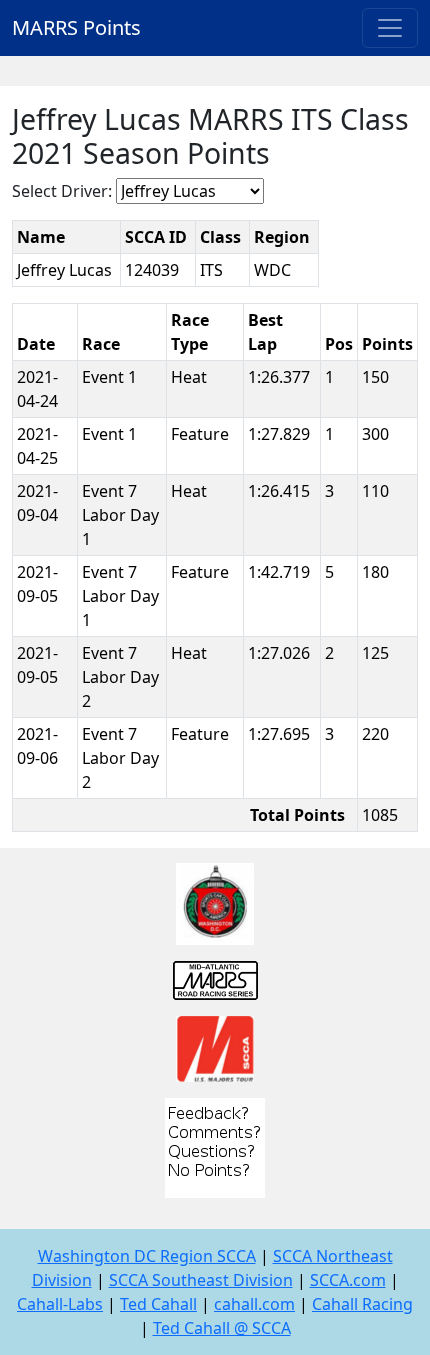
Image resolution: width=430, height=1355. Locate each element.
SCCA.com (348, 1280)
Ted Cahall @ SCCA (222, 1328)
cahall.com (254, 1304)
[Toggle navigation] (390, 28)
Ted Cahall (158, 1304)
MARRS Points (76, 27)
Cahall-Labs (60, 1304)
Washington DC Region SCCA (147, 1256)
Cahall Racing (362, 1304)
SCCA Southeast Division (201, 1280)
